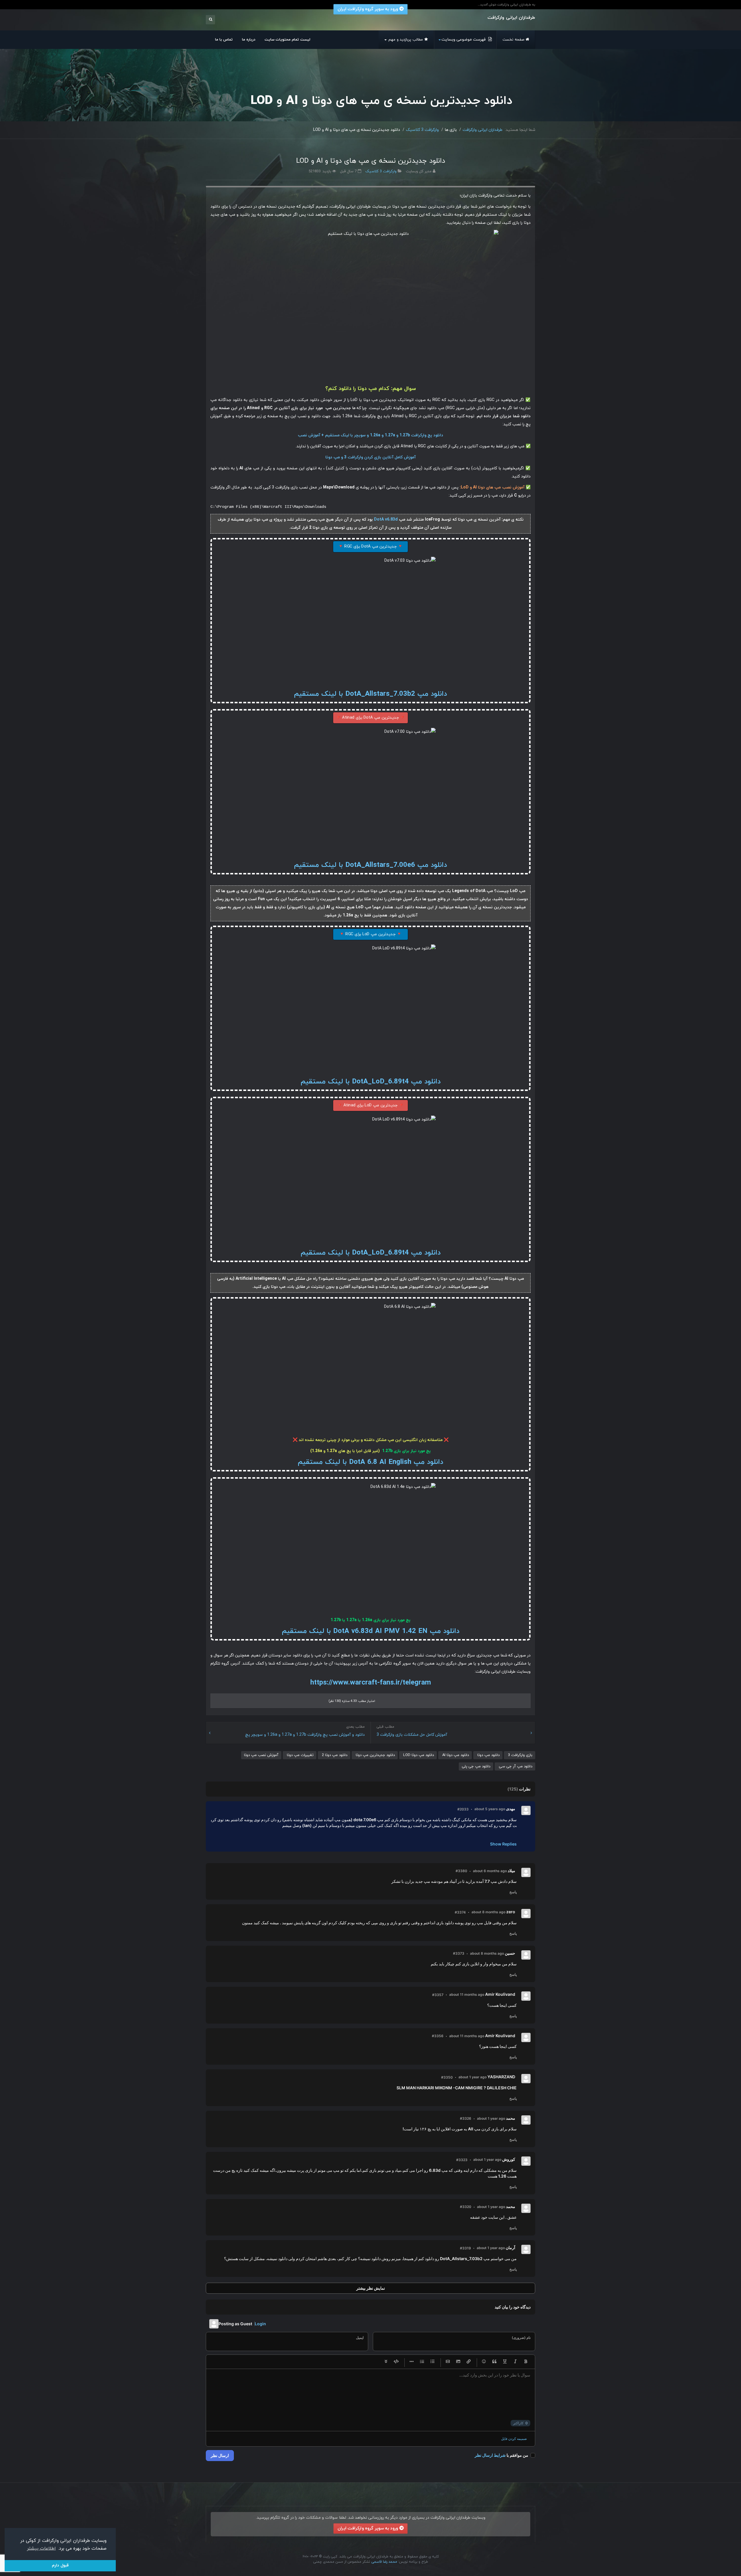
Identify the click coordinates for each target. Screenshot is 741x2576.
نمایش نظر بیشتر (371, 2288)
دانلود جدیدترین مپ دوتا (375, 1755)
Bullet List (432, 2362)
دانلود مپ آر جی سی (515, 1766)
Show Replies (503, 1844)
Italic (515, 2362)
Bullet (412, 2362)
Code (396, 2362)
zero (511, 1912)
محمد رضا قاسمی (384, 2562)
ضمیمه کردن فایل (514, 2439)
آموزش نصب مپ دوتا (261, 1755)
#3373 (459, 1953)
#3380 (461, 1871)
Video (448, 2362)
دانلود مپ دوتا (488, 1755)
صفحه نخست (513, 40)
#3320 (466, 2207)
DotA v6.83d (386, 520)
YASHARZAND (501, 2077)
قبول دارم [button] (60, 2565)
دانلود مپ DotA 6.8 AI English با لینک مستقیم (370, 1462)
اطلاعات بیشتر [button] (41, 2548)
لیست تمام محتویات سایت (287, 40)
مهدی (511, 1809)
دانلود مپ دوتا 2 (334, 1755)
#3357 (438, 1995)
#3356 (438, 2036)
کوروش (509, 2159)
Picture (458, 2362)
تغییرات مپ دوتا (300, 1755)
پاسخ (513, 1892)
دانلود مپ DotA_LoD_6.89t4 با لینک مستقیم (371, 1082)
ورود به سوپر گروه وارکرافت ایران (368, 2529)
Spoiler (386, 2362)
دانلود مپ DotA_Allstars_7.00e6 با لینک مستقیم (370, 865)
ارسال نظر (220, 2455)
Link (469, 2362)
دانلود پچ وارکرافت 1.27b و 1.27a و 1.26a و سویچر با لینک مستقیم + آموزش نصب (370, 435)
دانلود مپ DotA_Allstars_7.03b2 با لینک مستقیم (370, 694)
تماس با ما (224, 40)
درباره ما (249, 40)
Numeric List (422, 2362)
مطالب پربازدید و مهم (405, 40)
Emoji (484, 2362)
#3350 (447, 2077)
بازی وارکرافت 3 (520, 1755)
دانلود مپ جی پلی (476, 1766)
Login (260, 2324)
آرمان (510, 2248)
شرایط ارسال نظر (490, 2455)
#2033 (463, 1809)
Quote (494, 2362)
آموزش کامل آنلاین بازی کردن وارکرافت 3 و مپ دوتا (370, 457)
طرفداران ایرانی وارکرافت (483, 130)
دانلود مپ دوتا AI (455, 1755)
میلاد (511, 1871)
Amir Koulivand (500, 1994)
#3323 (462, 2160)
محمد (511, 2118)
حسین (510, 1953)
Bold (526, 2362)
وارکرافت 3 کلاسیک (422, 130)
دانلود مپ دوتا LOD (418, 1755)
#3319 (465, 2248)
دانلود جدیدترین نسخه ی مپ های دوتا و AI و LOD (371, 161)
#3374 (460, 1912)
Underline (505, 2362)
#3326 (466, 2118)
